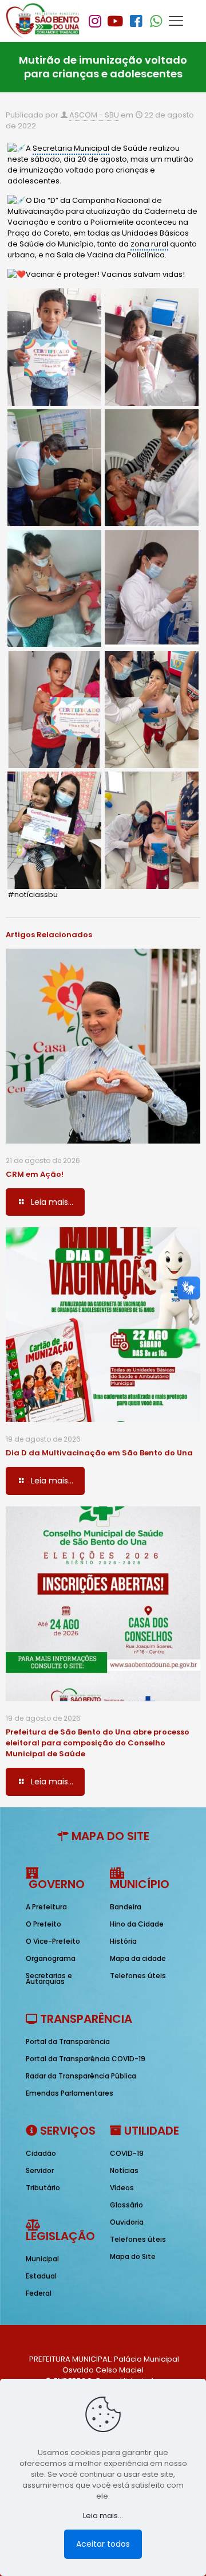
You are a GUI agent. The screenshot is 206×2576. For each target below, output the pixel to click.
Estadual (41, 2276)
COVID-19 (127, 2153)
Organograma (51, 1958)
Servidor (40, 2170)
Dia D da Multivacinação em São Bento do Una (99, 1453)
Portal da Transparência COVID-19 (86, 2059)
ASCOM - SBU (94, 115)
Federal (39, 2293)
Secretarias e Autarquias (49, 1978)
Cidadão (41, 2153)
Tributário (43, 2188)
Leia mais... (103, 2516)
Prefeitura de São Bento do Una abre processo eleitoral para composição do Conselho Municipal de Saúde (98, 1743)
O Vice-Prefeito (53, 1941)
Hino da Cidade (137, 1924)
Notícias (124, 2170)
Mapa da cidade (138, 1958)
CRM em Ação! (35, 1174)
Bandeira (126, 1907)
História (123, 1941)
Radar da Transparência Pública (81, 2076)
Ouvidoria (127, 2222)
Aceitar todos (103, 2544)
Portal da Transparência (68, 2041)
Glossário (126, 2205)
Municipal (42, 2259)
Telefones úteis (138, 1976)
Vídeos (122, 2188)
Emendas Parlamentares (70, 2093)
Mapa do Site (133, 2256)
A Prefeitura (46, 1907)
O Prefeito (43, 1924)
